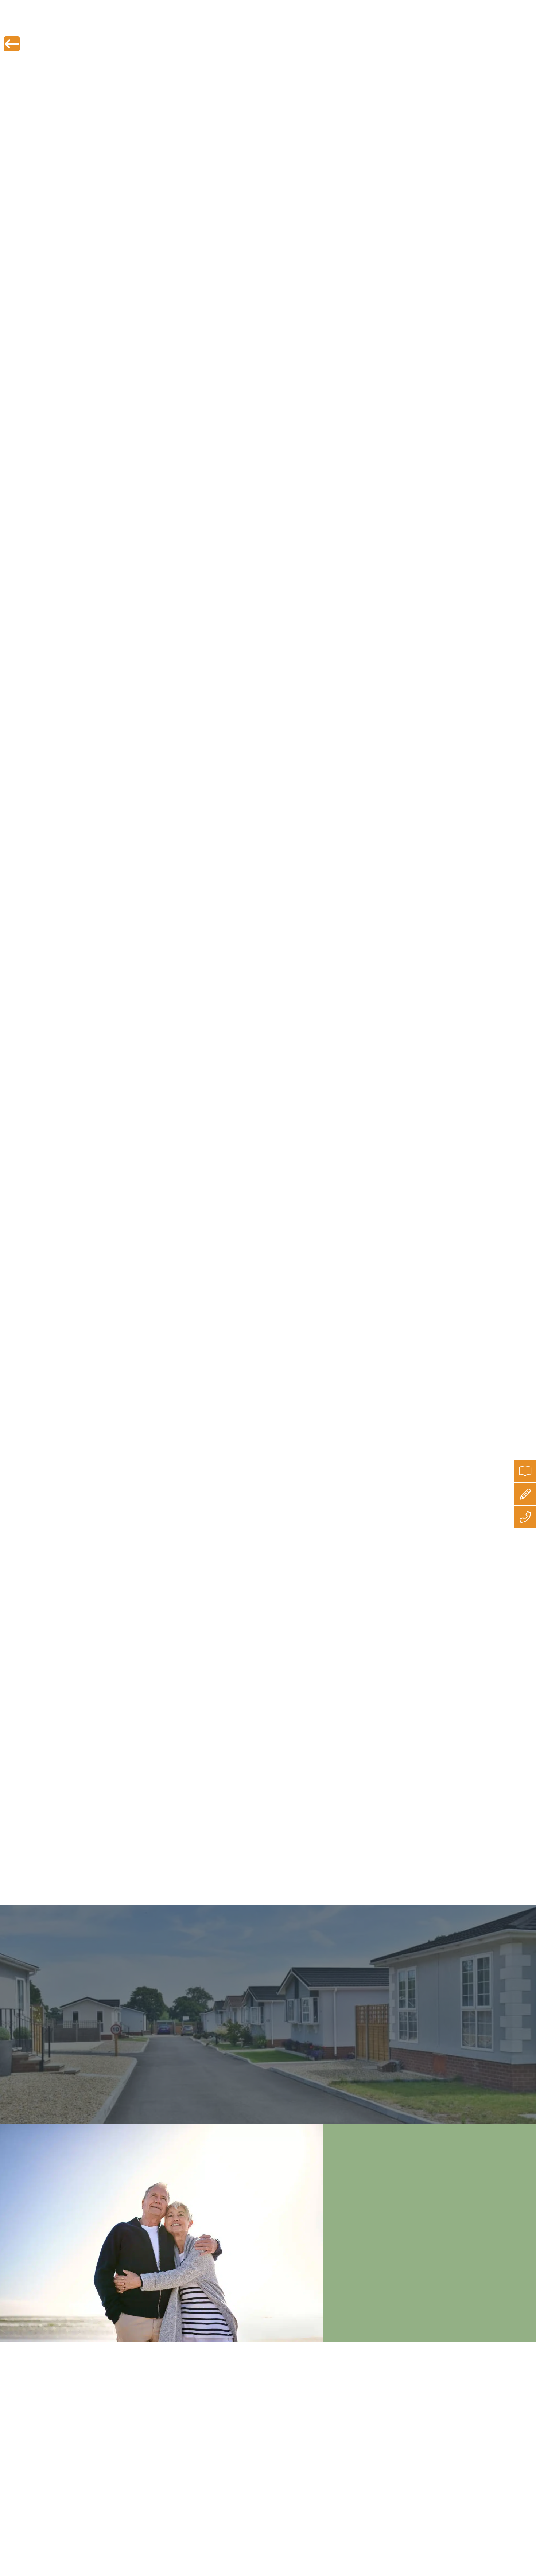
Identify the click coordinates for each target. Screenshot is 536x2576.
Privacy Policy (250, 2390)
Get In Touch (434, 25)
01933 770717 (510, 6)
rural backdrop (304, 799)
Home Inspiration (334, 25)
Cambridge (361, 769)
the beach (205, 789)
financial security (295, 517)
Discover (387, 25)
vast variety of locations (247, 769)
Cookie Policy (249, 2400)
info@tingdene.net (453, 6)
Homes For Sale (211, 25)
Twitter (183, 1866)
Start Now (444, 2479)
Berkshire (215, 779)
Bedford (184, 779)
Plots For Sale (152, 25)
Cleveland (145, 779)
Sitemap (243, 2429)
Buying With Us (272, 25)
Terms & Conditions (256, 2409)
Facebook (230, 1866)
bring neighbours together (243, 1718)
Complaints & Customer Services (272, 2419)
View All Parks (86, 2044)
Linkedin (280, 1866)
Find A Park (100, 25)
